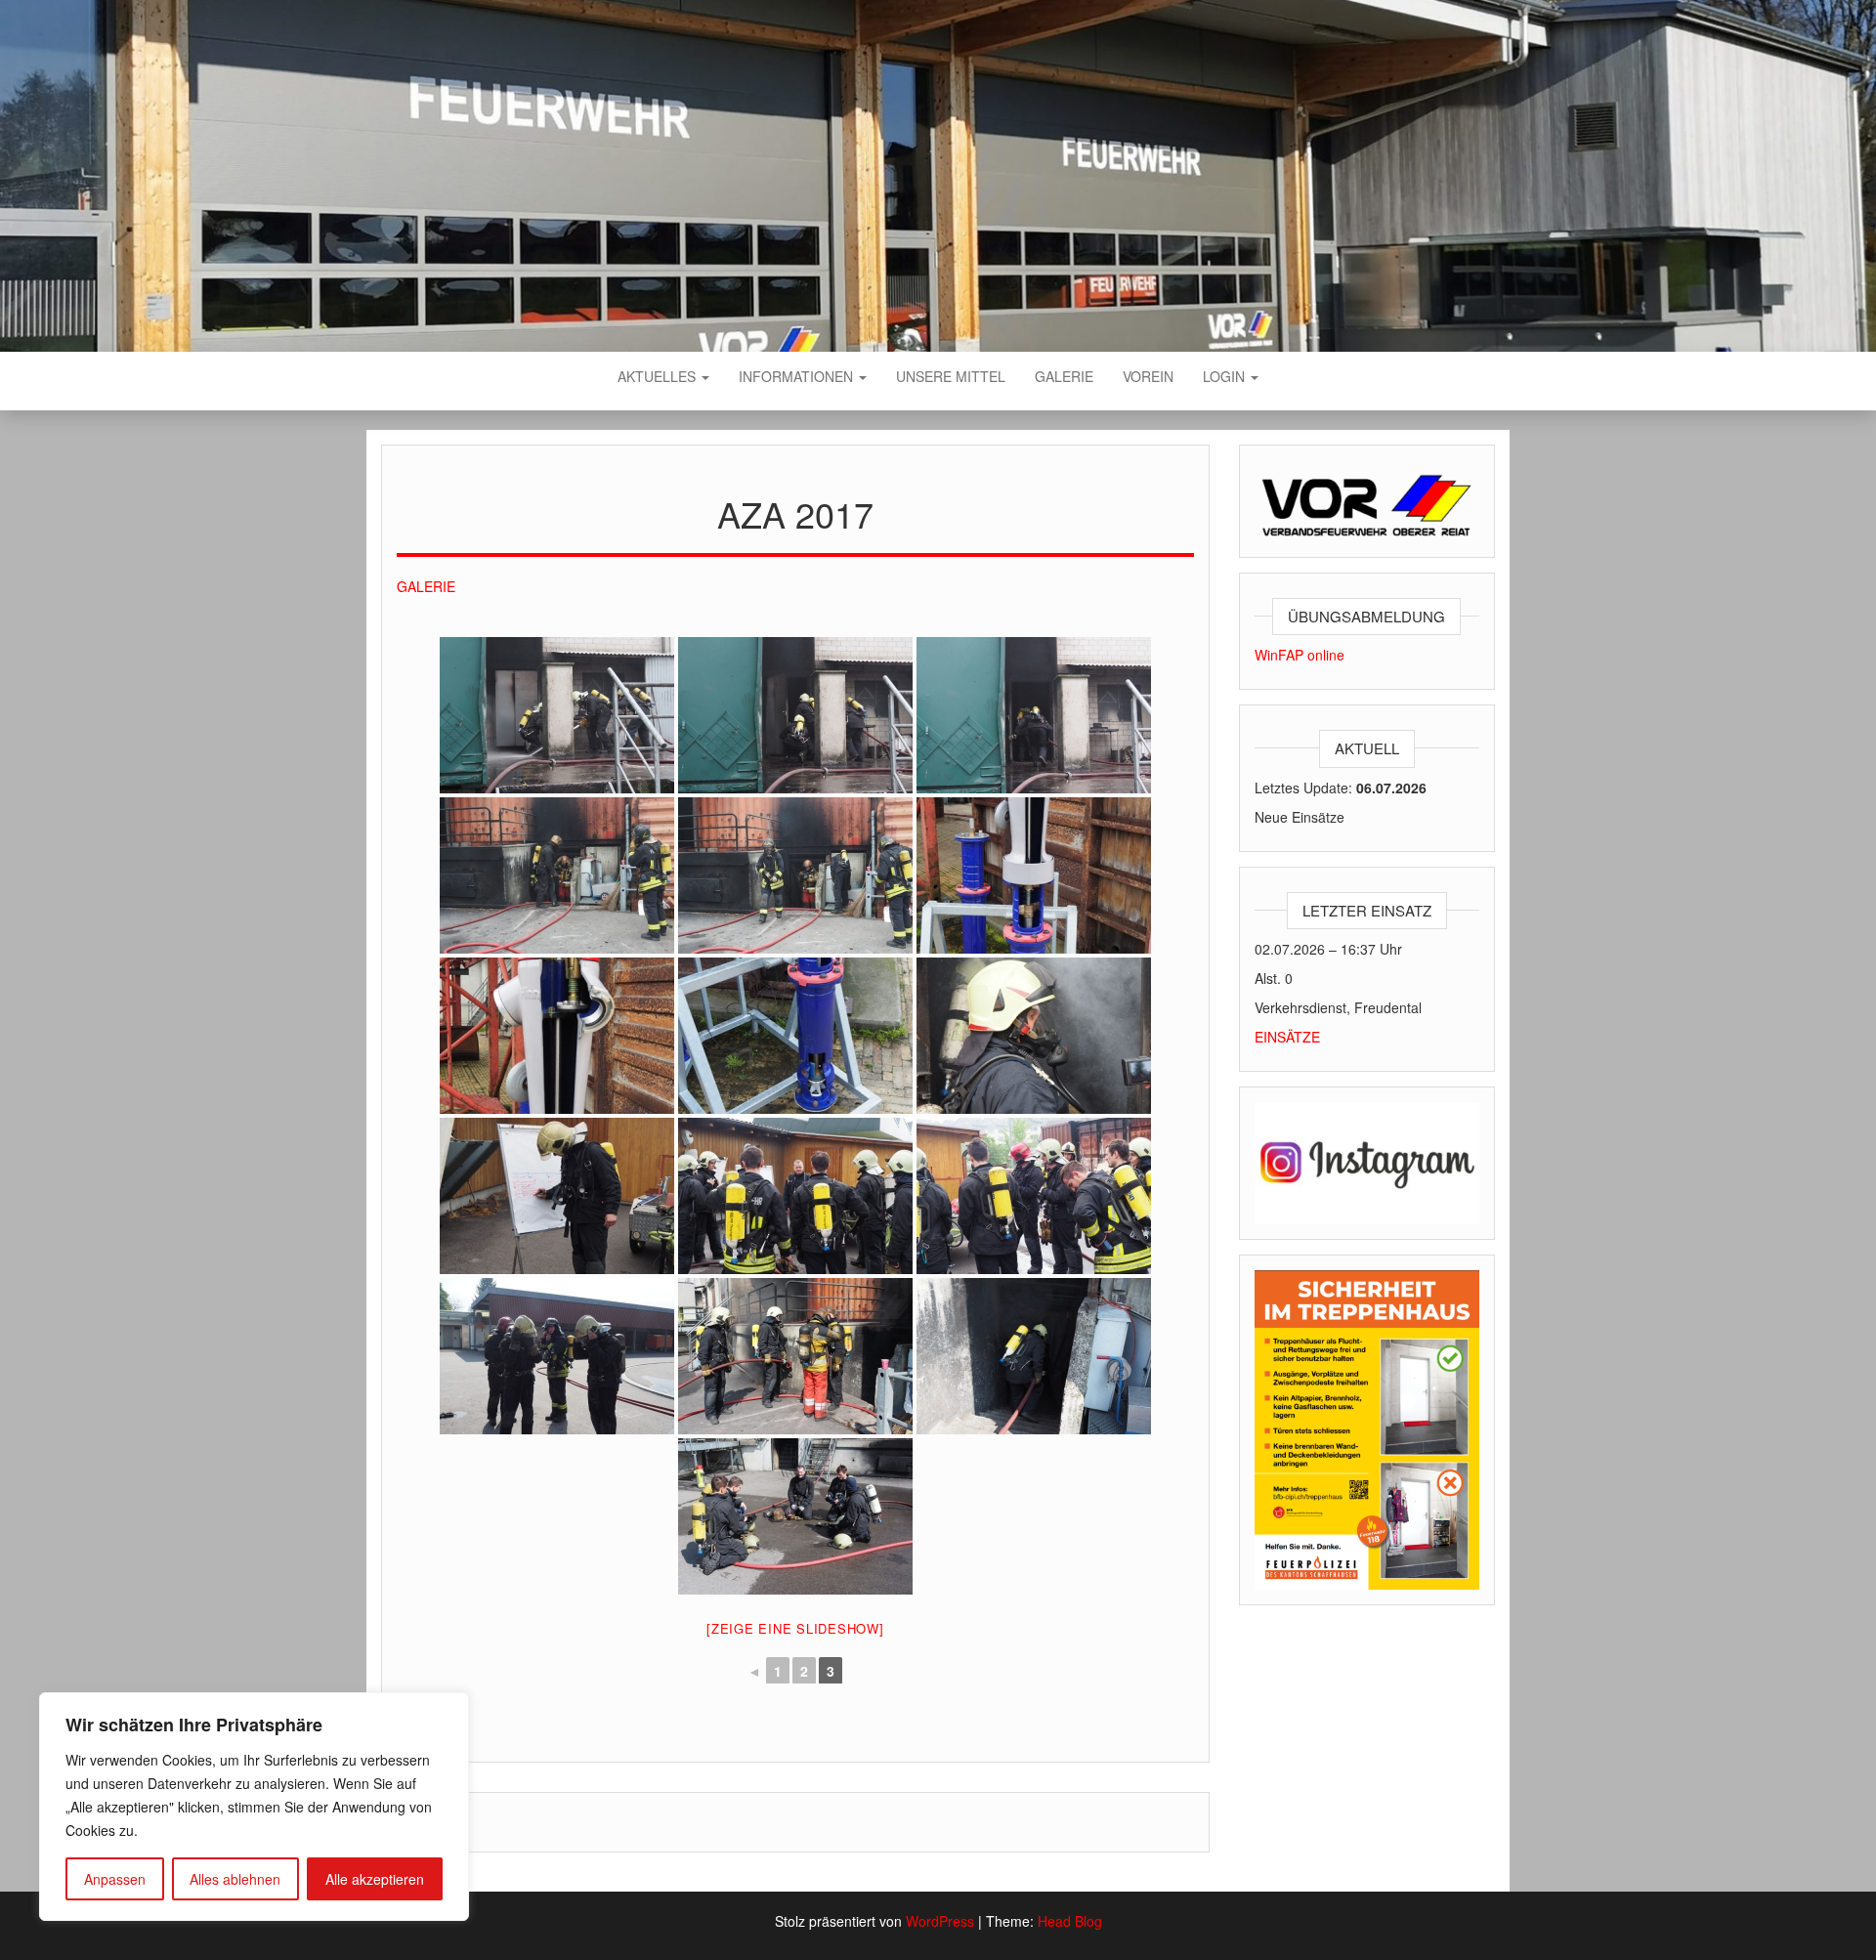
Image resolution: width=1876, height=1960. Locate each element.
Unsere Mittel (951, 376)
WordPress (940, 1921)
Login (1226, 376)
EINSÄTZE (1287, 1037)
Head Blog (1070, 1921)
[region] (254, 1807)
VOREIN (1148, 376)
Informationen (798, 376)
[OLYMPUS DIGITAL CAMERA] (557, 715)
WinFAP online (1300, 655)
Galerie (1064, 376)
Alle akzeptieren (375, 1879)
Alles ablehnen (235, 1879)
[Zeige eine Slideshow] (795, 1628)
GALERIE (426, 586)
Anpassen (115, 1879)
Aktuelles (659, 376)
